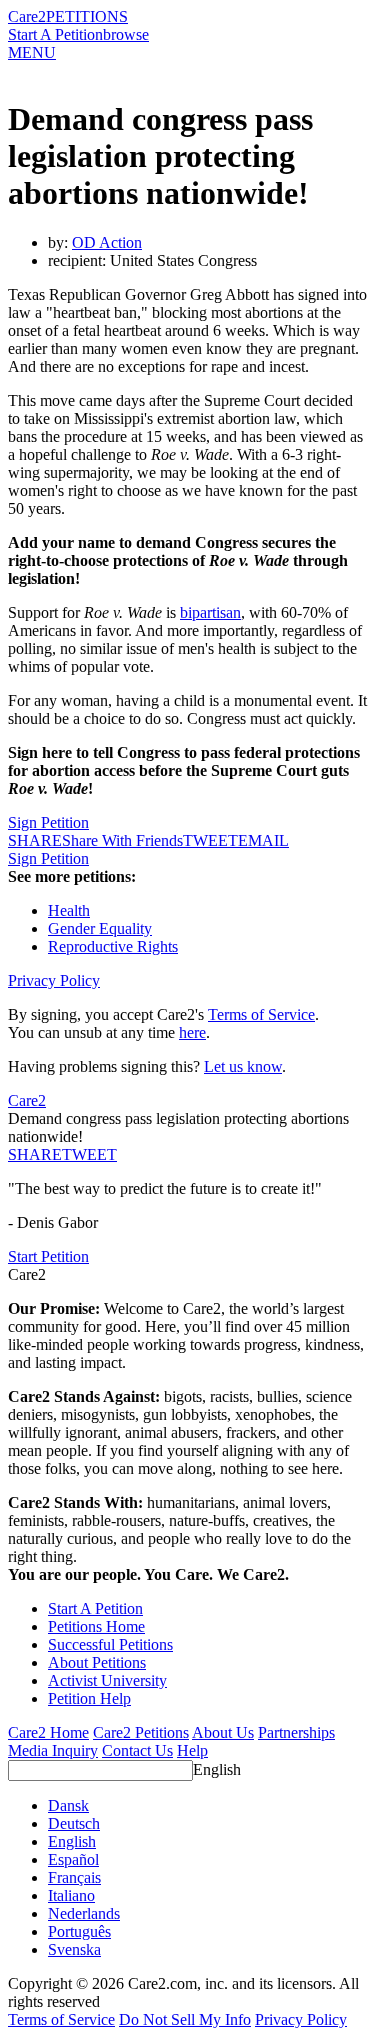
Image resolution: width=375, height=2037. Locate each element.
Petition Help (89, 1698)
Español (73, 1859)
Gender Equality (100, 928)
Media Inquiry (53, 1750)
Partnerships (296, 1732)
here (192, 1032)
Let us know (243, 1066)
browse (126, 34)
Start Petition (48, 1256)
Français (74, 1877)
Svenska (74, 1949)
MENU (32, 52)
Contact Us (137, 1750)
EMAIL (263, 840)
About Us (223, 1732)
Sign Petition (48, 822)
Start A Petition (55, 34)
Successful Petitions (110, 1644)
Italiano (71, 1895)
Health (69, 910)
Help (192, 1750)
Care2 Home (48, 1732)
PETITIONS (87, 16)
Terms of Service (261, 1014)
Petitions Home (96, 1626)
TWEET (210, 840)
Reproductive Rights (113, 946)
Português (79, 1931)
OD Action (107, 242)
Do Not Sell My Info (185, 2019)
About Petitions (97, 1662)
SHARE (35, 1154)
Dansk (68, 1805)
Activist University (107, 1680)
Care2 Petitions (141, 1732)
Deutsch (74, 1823)
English (217, 1769)
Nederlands (84, 1913)
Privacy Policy (54, 980)
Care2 (27, 16)
